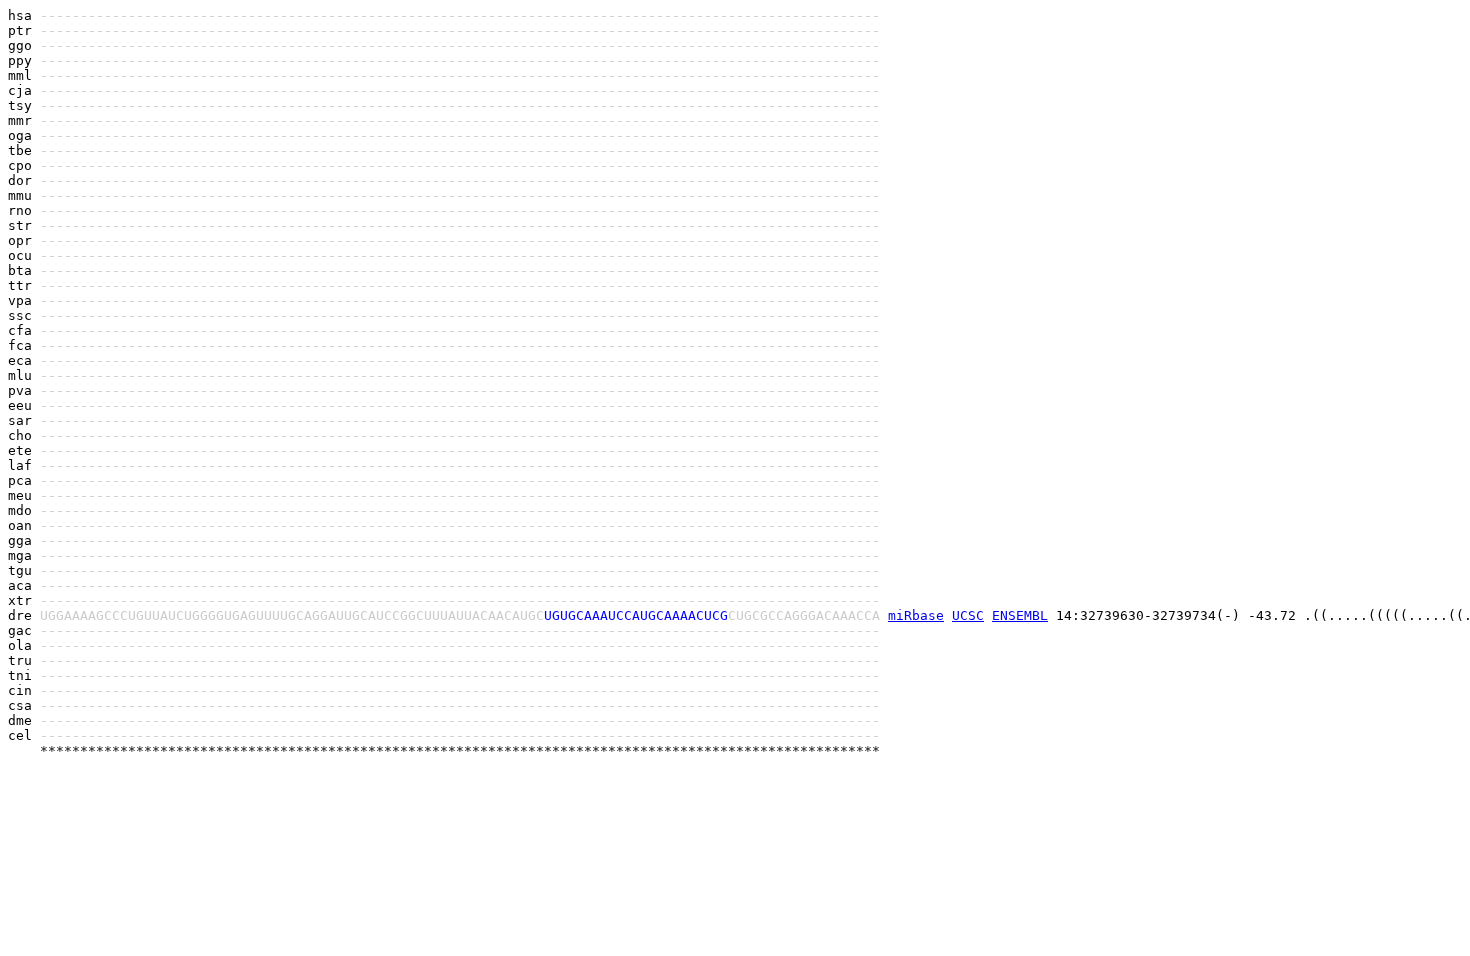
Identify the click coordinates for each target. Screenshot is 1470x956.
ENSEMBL (1020, 615)
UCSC (968, 615)
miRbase (916, 615)
